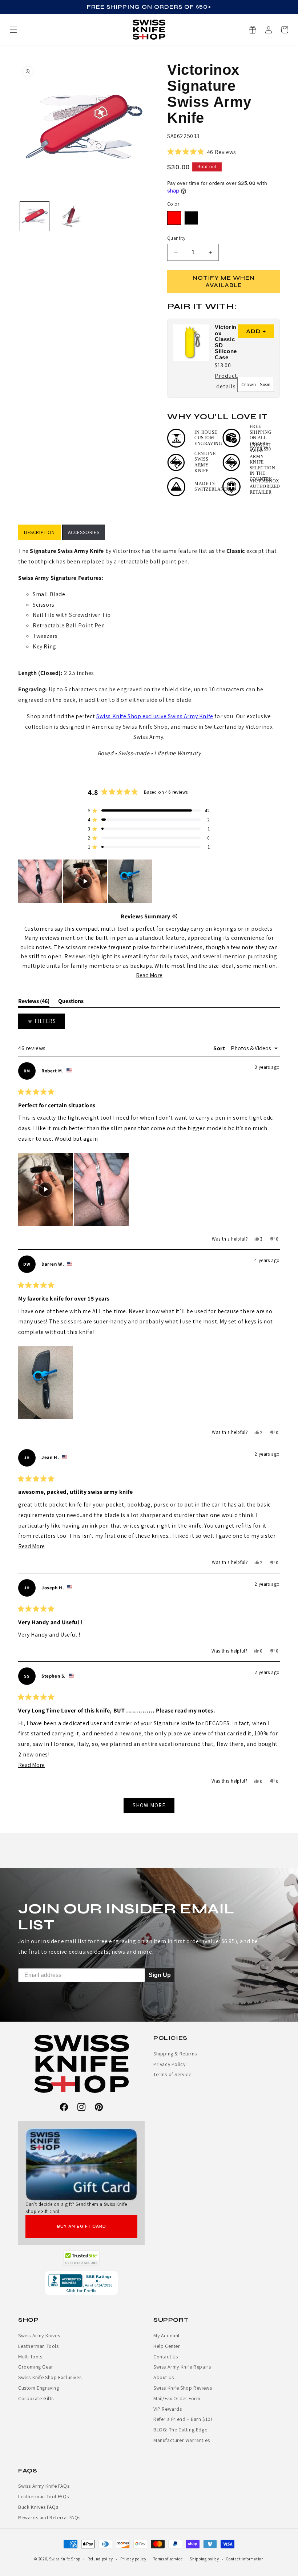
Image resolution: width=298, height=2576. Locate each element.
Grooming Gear (36, 2367)
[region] (86, 881)
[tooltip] (175, 916)
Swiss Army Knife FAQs (44, 2486)
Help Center (167, 2346)
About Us (164, 2377)
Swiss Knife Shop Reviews (183, 2388)
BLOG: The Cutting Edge (180, 2430)
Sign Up (160, 1975)
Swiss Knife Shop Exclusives (50, 2377)
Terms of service (168, 2559)
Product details (226, 382)
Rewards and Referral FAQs (49, 2518)
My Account (167, 2336)
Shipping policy (204, 2559)
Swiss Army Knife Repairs (182, 2367)
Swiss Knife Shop (65, 2559)
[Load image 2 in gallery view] (67, 216)
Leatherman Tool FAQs (44, 2496)
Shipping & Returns (175, 2054)
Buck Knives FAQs (38, 2507)
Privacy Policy (169, 2064)
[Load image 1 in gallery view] (35, 216)
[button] (285, 30)
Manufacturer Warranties (182, 2440)
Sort (220, 1048)
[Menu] (13, 30)
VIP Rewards (168, 2409)
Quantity (176, 238)
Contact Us (166, 2357)
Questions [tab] (71, 1002)
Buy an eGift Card (82, 2226)
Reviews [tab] (34, 1002)
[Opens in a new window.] (82, 2258)
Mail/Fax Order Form (177, 2398)
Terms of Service (172, 2074)
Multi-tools (30, 2357)
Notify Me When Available (224, 281)
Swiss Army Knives (39, 2336)
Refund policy (100, 2559)
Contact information (245, 2559)
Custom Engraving (39, 2388)
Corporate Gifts (36, 2398)
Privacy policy (133, 2559)
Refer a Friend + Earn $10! (183, 2419)
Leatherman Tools (39, 2346)
